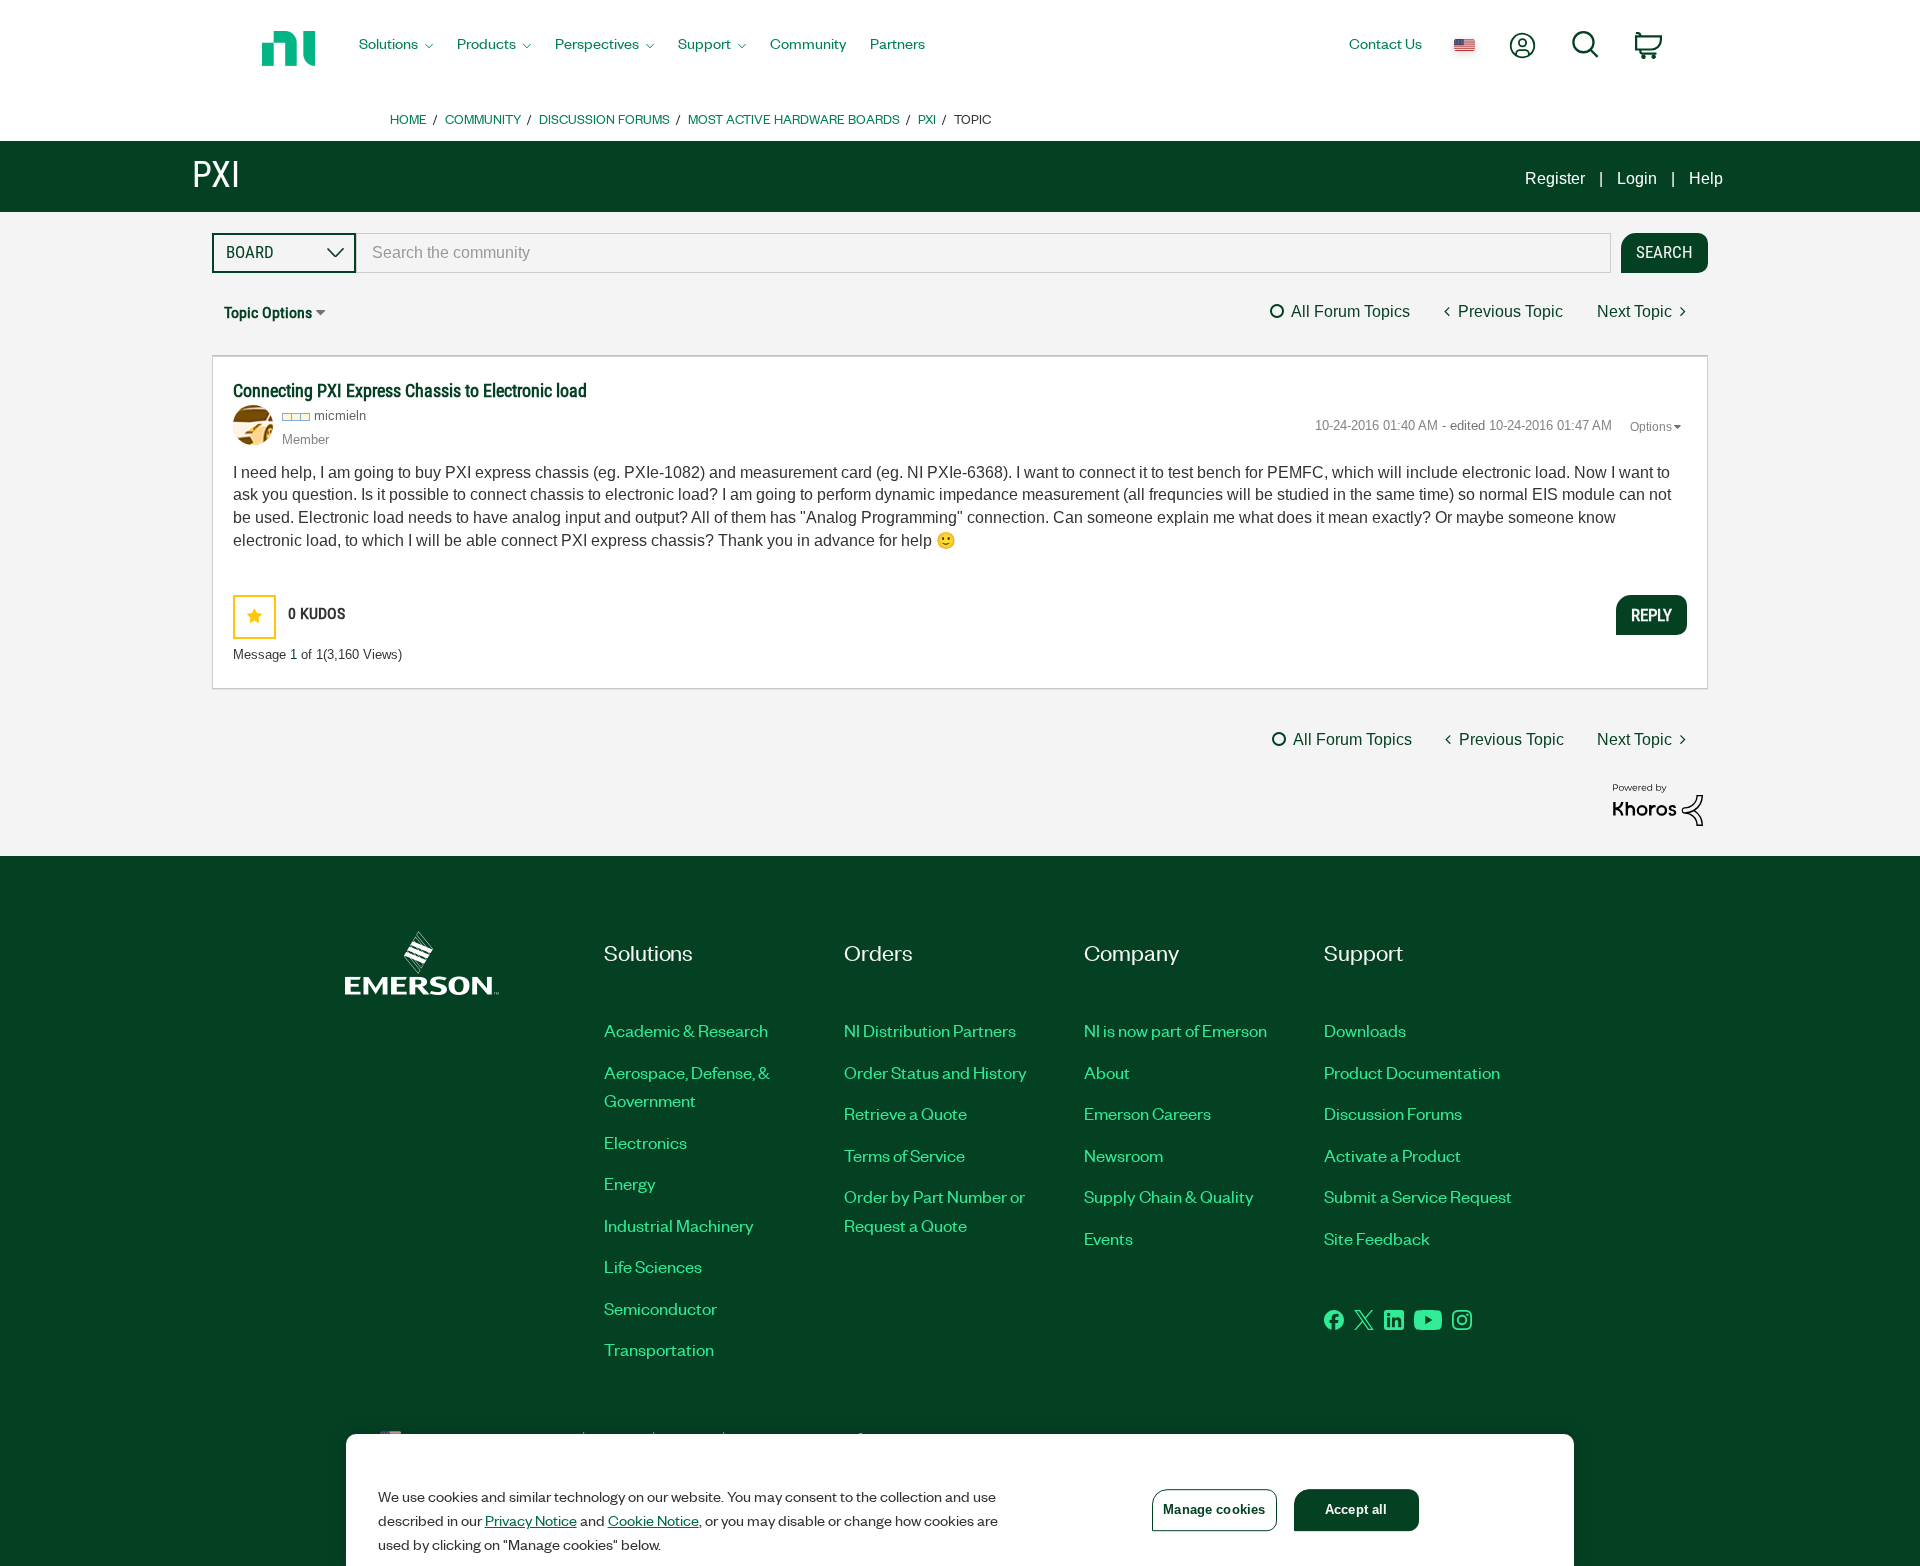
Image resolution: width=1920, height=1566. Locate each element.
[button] (254, 616)
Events (1108, 1238)
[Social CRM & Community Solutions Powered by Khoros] (1658, 803)
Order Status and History (935, 1072)
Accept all (1356, 1509)
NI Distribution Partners (930, 1030)
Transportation (659, 1349)
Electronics (645, 1142)
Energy (630, 1183)
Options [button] (1651, 427)
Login (1637, 178)
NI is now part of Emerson (1175, 1030)
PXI (927, 118)
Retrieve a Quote (905, 1113)
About (1107, 1072)
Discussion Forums (604, 118)
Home (408, 118)
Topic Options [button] (268, 312)
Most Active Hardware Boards (794, 118)
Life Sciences (653, 1266)
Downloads (1365, 1030)
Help (1706, 178)
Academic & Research (686, 1030)
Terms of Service (904, 1155)
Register (1555, 178)
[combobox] (983, 253)
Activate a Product (1392, 1155)
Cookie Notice (653, 1520)
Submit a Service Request (1418, 1196)
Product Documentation (1412, 1072)
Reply (1651, 615)
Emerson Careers (1147, 1113)
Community (483, 118)
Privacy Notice (531, 1520)
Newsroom (1123, 1155)
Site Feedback (1377, 1238)
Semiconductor (660, 1308)
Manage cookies (1214, 1509)
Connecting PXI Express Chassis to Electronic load (410, 390)
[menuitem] (396, 49)
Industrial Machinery (679, 1225)
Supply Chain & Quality (1169, 1196)
